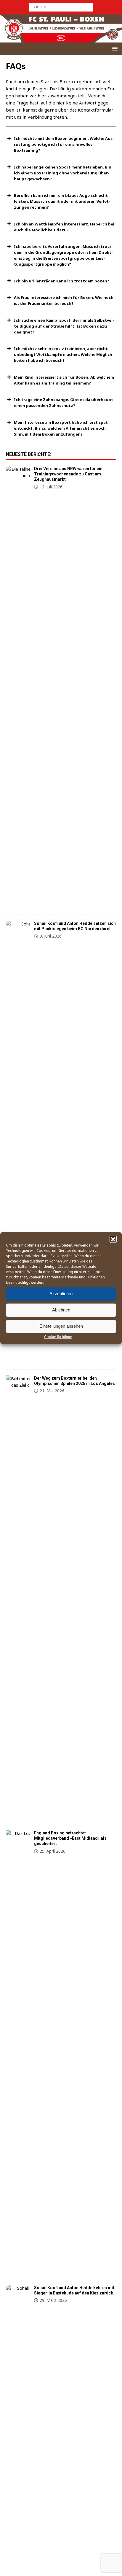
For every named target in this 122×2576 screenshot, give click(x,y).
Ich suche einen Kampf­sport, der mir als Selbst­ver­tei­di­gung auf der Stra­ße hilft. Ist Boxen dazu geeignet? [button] (64, 326)
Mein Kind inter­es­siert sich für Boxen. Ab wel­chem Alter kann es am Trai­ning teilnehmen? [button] (64, 380)
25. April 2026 (53, 1851)
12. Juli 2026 (51, 487)
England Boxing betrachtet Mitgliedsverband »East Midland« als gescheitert (70, 1838)
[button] (113, 1239)
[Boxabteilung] (18, 687)
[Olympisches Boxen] (18, 1597)
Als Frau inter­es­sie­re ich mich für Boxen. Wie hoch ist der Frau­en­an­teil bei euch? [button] (64, 300)
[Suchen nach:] (61, 7)
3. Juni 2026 (51, 936)
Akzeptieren (61, 1294)
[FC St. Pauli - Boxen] (61, 39)
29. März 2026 (53, 2300)
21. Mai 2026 (52, 1391)
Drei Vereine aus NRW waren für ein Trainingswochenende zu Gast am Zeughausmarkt (68, 474)
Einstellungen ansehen (61, 1326)
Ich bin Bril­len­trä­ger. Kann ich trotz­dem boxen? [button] (62, 281)
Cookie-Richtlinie (58, 1337)
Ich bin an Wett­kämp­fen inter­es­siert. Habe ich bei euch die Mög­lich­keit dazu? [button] (64, 227)
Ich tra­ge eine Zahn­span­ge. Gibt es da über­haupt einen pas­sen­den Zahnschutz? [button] (64, 403)
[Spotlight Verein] (18, 1142)
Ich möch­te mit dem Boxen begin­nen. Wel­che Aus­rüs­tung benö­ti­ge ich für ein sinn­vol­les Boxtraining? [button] (64, 144)
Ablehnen (61, 1310)
